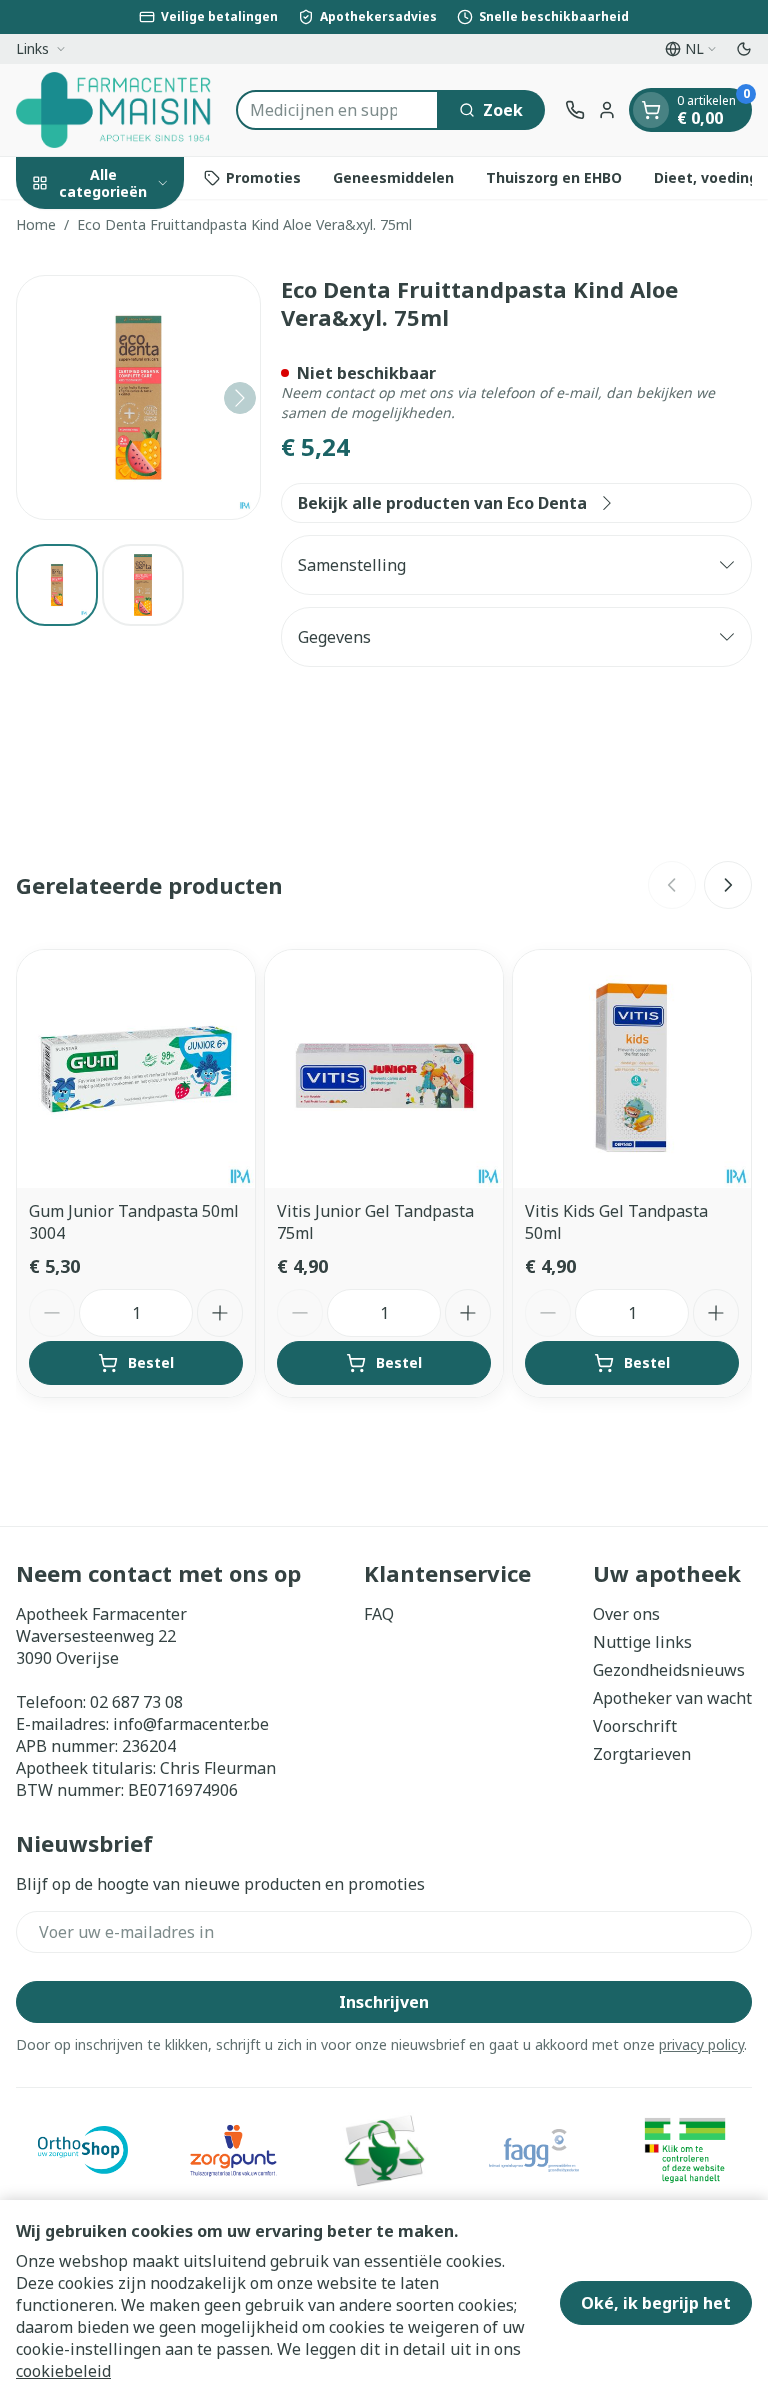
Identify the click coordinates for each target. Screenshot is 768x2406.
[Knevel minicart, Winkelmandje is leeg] (651, 110)
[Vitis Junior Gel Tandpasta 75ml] (384, 1069)
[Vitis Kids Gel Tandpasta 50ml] (632, 1069)
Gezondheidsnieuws (669, 1670)
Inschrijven (384, 2002)
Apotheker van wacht (672, 1698)
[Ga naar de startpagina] (116, 110)
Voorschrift (635, 1726)
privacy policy (701, 2044)
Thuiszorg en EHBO (554, 177)
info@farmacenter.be (191, 1724)
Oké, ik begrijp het (656, 2303)
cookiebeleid (63, 2371)
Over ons (626, 1614)
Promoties (263, 177)
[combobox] (337, 110)
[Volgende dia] (728, 885)
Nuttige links (642, 1642)
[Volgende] (240, 398)
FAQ (379, 1614)
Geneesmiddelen (393, 177)
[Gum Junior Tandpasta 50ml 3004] (136, 1069)
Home (36, 224)
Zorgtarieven (642, 1754)
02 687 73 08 (136, 1702)
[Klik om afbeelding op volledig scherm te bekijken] (138, 397)
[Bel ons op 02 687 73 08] (575, 110)
